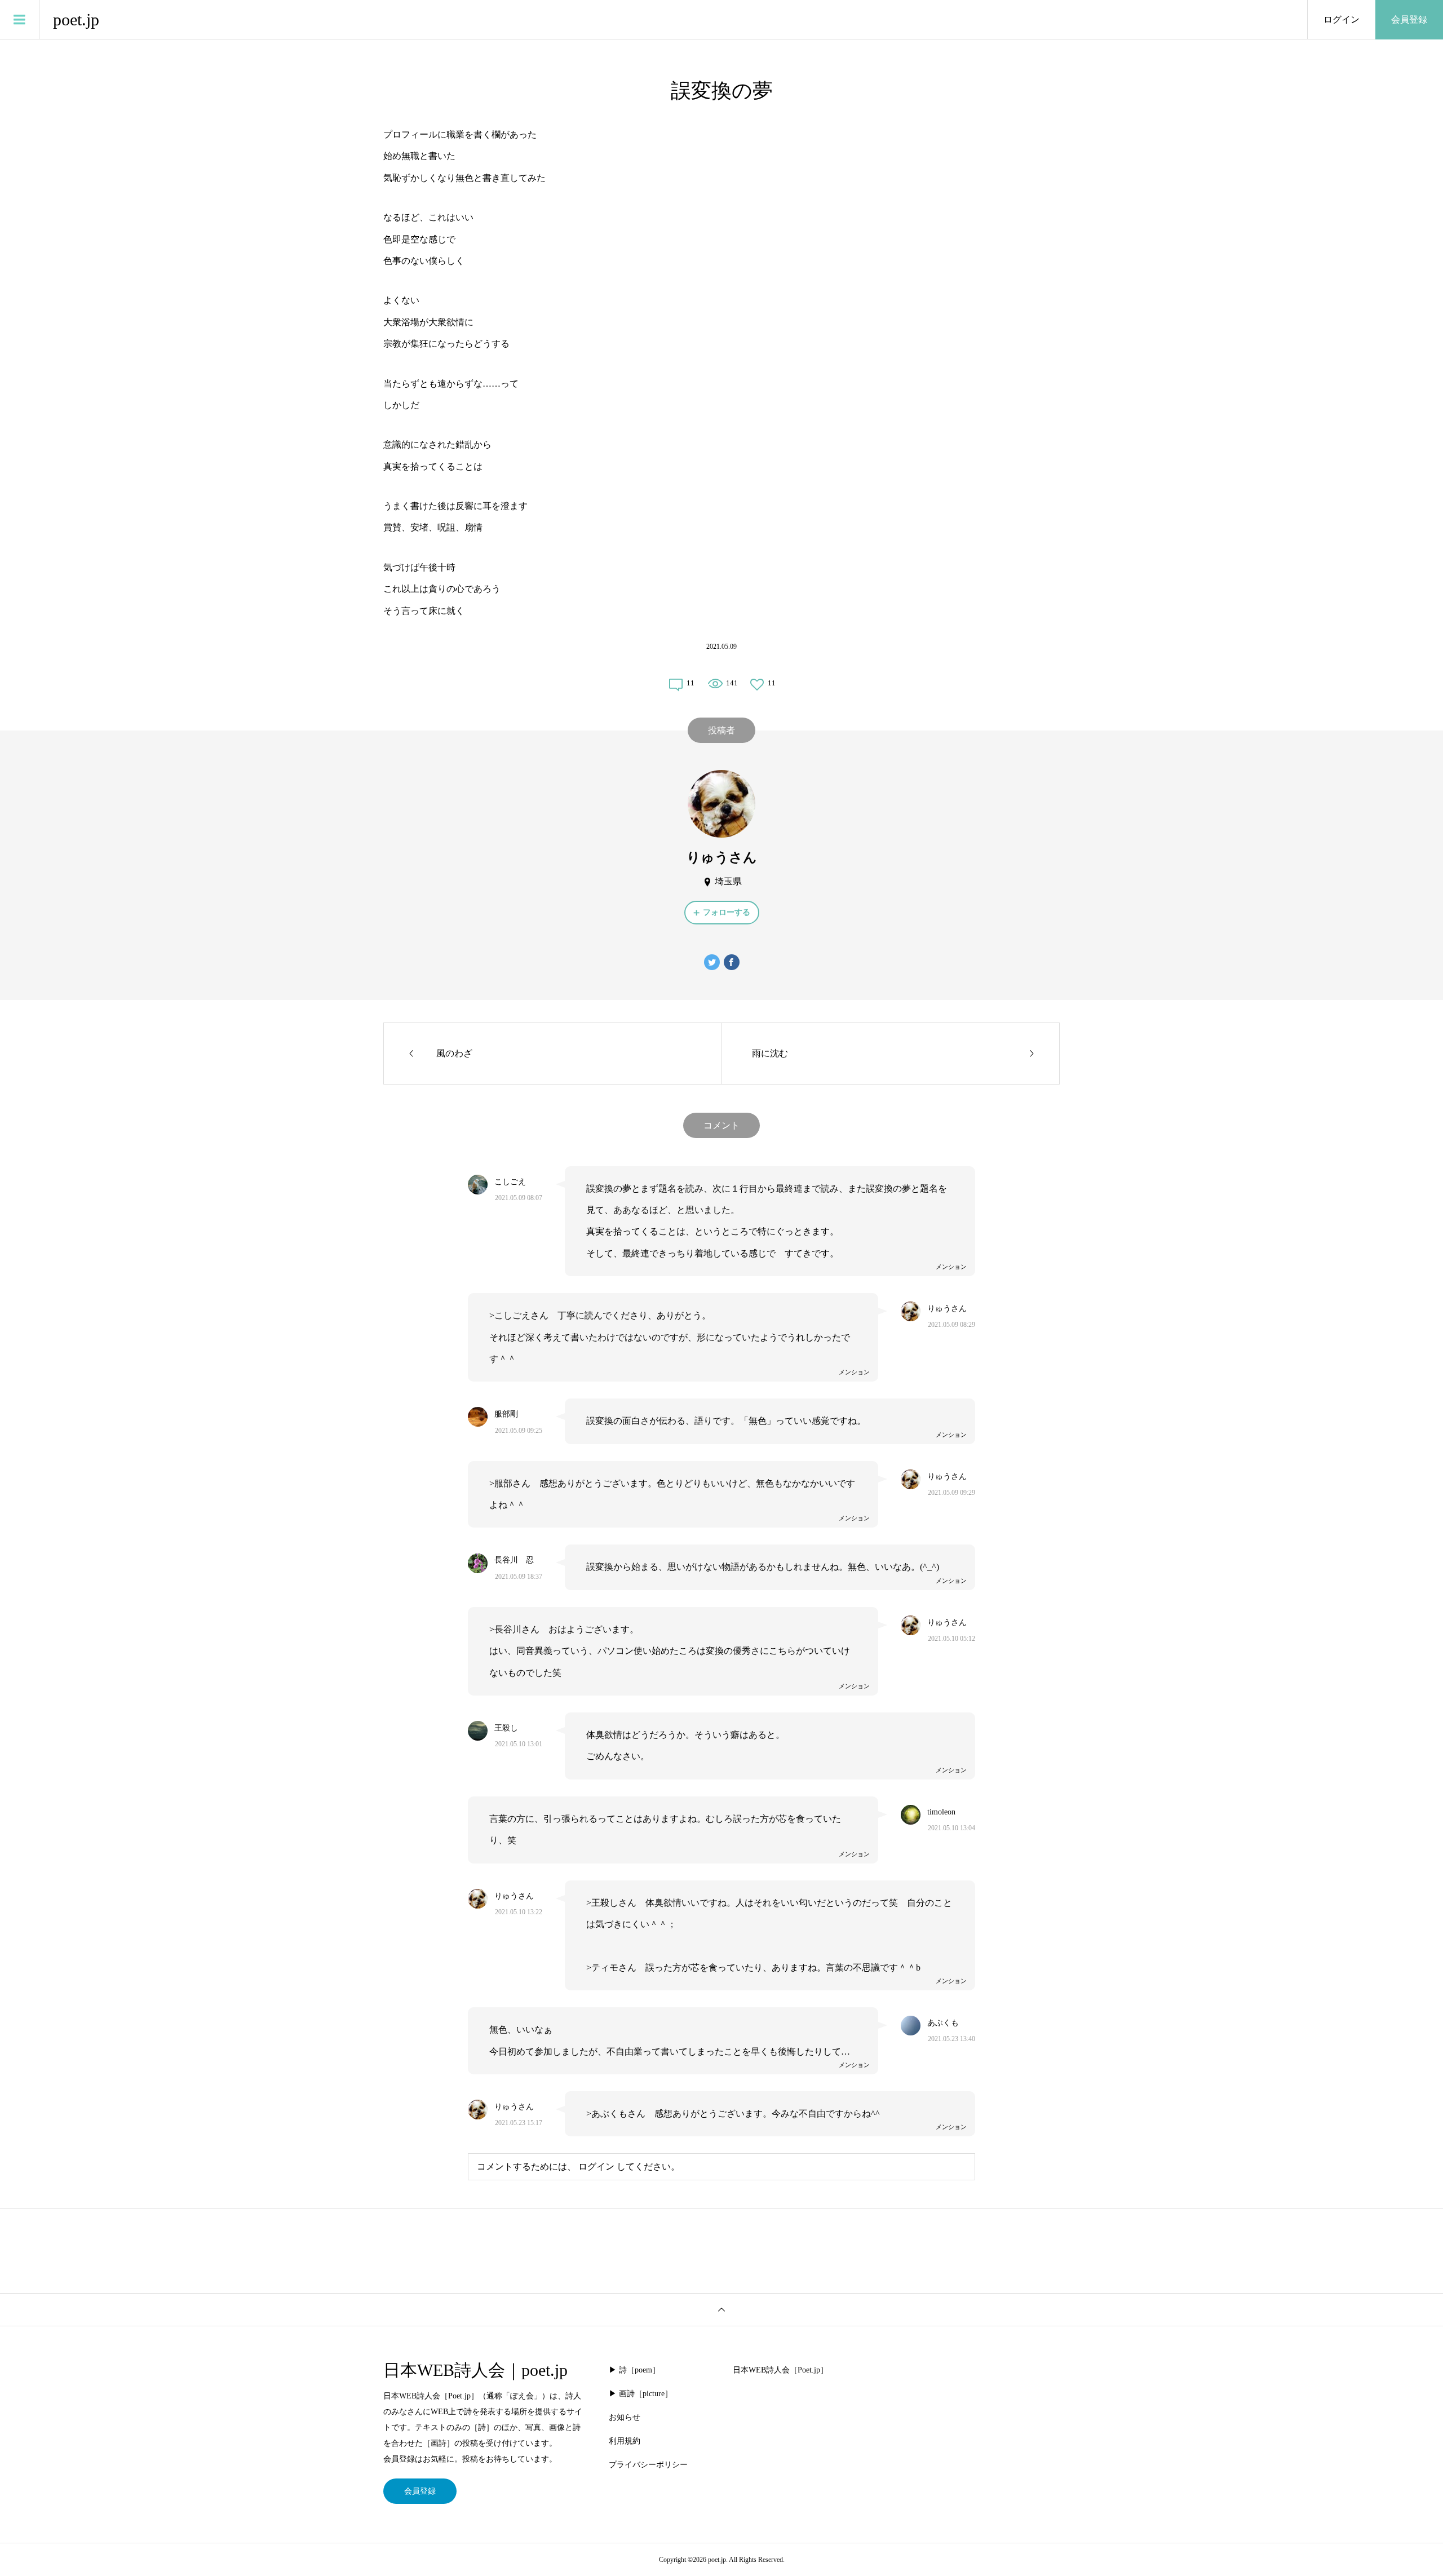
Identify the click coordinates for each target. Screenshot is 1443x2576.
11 (690, 683)
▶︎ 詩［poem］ (634, 2370)
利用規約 (625, 2441)
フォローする (727, 912)
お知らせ (625, 2417)
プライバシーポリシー (648, 2465)
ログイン (1342, 19)
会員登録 (1409, 19)
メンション (951, 1267)
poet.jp (76, 19)
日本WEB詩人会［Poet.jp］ (780, 2370)
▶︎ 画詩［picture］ (641, 2394)
